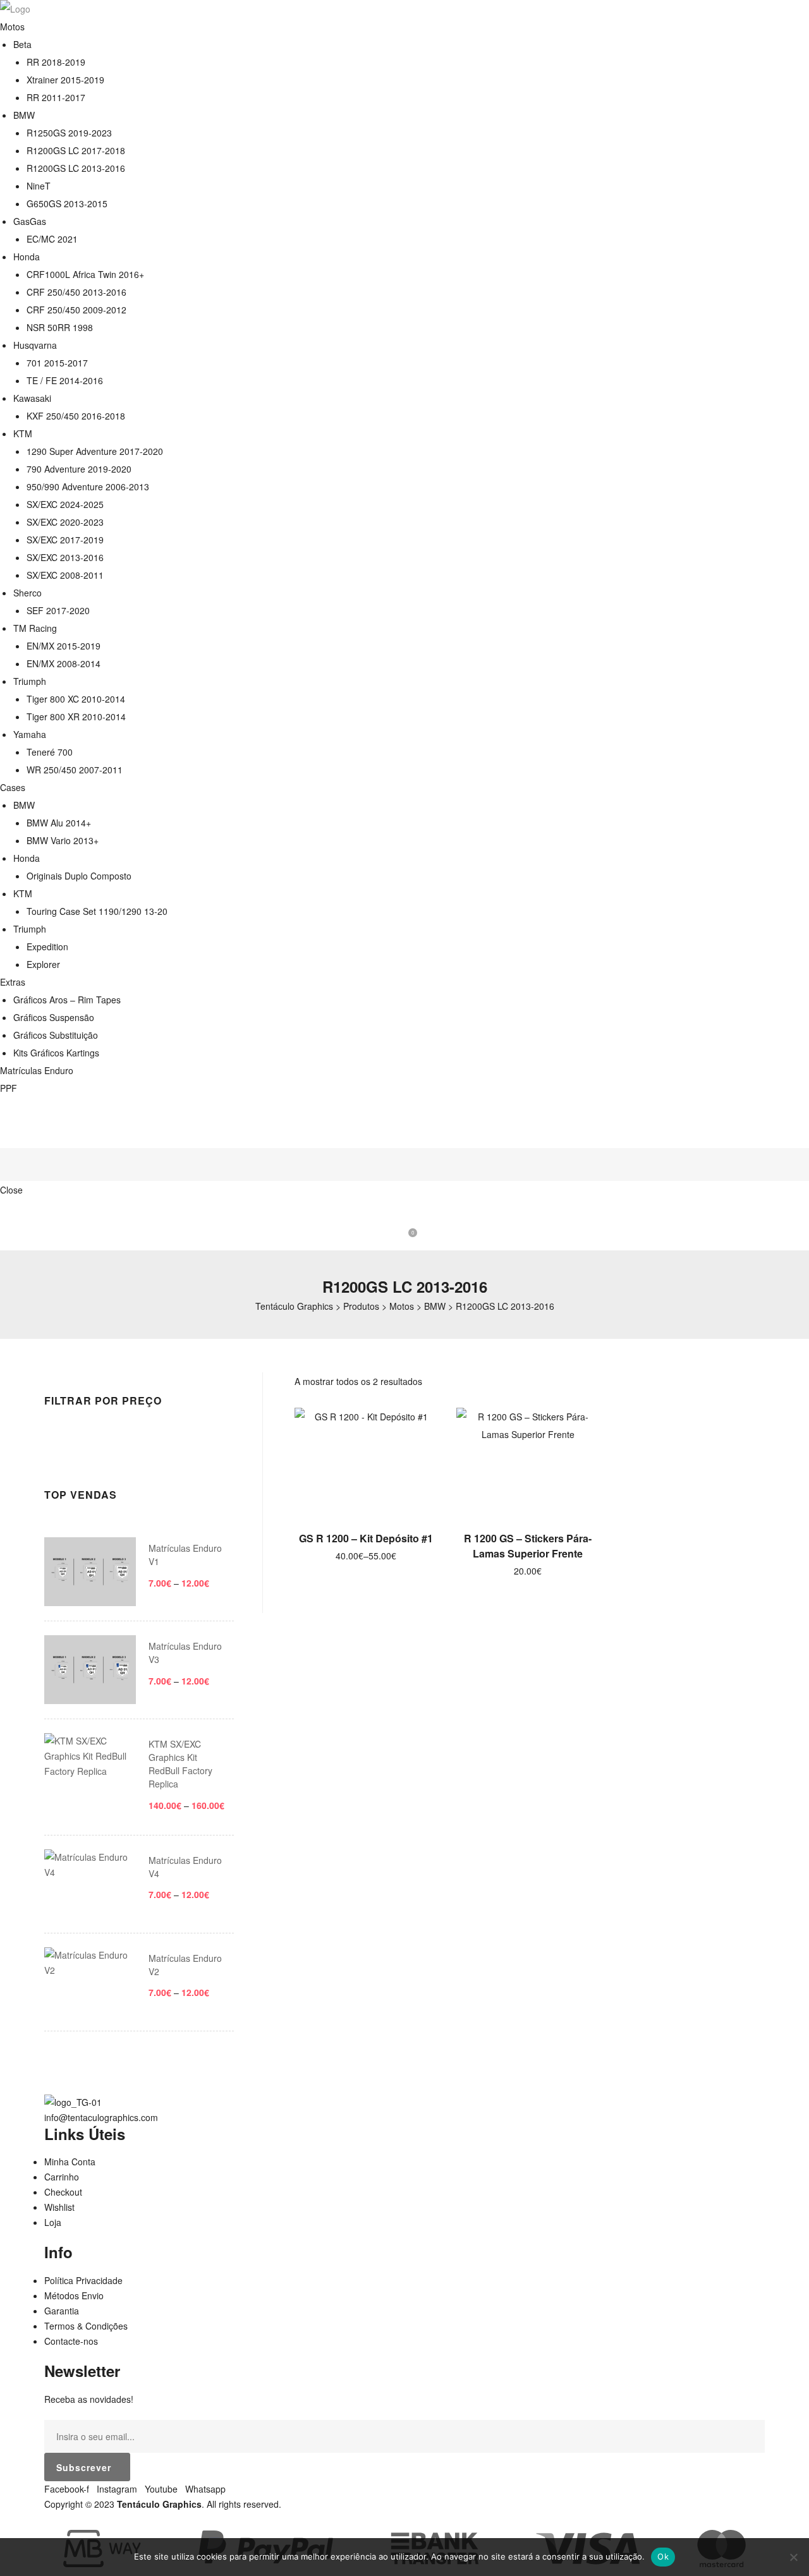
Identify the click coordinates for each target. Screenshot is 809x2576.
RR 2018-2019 (56, 62)
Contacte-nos (71, 2341)
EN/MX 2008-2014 (64, 663)
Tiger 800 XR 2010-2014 (76, 717)
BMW (24, 115)
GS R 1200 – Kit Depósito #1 (366, 1538)
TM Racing (35, 628)
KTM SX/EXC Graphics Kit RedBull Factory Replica (180, 1764)
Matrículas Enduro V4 (185, 1867)
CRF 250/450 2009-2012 (76, 310)
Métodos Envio (74, 2295)
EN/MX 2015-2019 (64, 646)
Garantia (62, 2311)
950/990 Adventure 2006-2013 (88, 487)
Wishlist (59, 2207)
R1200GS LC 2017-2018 (76, 150)
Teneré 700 (50, 752)
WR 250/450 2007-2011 (75, 770)
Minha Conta (70, 2162)
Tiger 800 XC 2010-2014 (76, 699)
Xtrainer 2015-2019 (65, 80)
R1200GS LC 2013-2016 (76, 168)
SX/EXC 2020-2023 (65, 522)
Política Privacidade (83, 2280)
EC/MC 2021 (52, 239)
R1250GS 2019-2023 (69, 133)
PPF (9, 1088)
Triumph (30, 681)
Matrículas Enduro (37, 1070)
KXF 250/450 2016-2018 (76, 416)
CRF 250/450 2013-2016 (76, 292)
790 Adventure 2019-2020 (79, 469)
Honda (27, 257)
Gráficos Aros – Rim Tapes (67, 1000)
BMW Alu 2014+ (59, 823)
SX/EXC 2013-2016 (65, 557)
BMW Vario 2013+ (63, 840)
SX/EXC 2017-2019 (65, 540)
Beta (22, 44)
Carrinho (62, 2177)
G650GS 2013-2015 (67, 203)
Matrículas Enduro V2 (185, 1965)
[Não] (793, 2557)
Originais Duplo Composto (79, 876)
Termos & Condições (86, 2326)
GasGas (30, 221)
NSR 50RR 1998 (60, 327)
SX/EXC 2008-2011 (65, 575)
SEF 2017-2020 (58, 610)
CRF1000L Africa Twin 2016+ (85, 274)
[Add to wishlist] (422, 1424)
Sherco (27, 593)
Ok (663, 2556)
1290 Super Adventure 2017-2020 (95, 451)
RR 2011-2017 (56, 97)
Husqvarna (35, 345)
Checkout (63, 2192)
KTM (23, 433)
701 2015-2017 (57, 363)
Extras (13, 982)
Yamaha (30, 734)
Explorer (43, 964)
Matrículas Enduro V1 (185, 1555)
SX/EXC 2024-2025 (65, 504)
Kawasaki (32, 398)
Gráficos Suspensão (54, 1017)
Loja (53, 2222)
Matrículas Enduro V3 (185, 1653)
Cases (13, 787)
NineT (39, 186)
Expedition (47, 946)
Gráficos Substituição (56, 1035)
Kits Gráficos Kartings (56, 1053)
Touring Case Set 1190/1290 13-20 (97, 911)
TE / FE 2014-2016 (65, 380)
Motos (12, 27)
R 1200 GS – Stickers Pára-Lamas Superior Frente (528, 1546)
